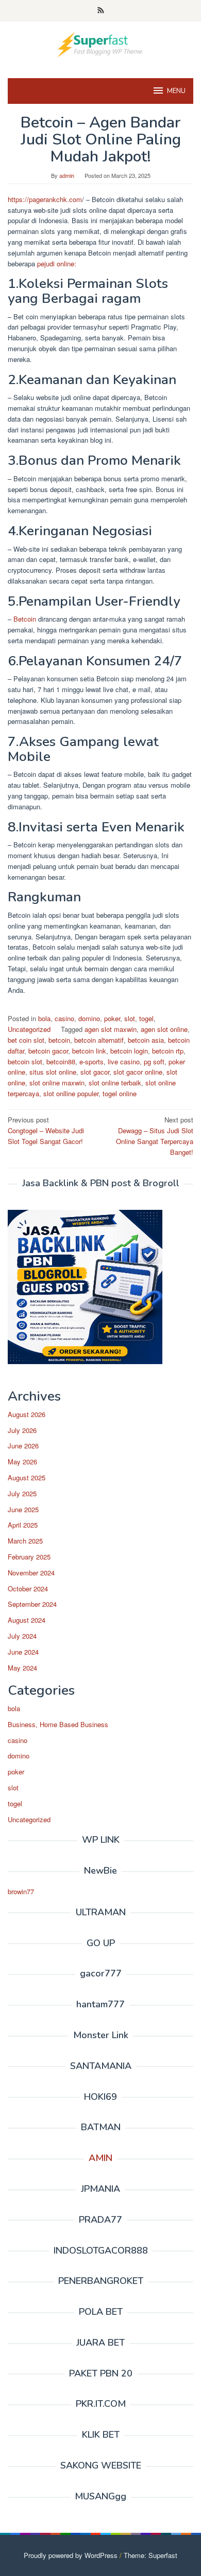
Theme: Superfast (150, 2555)
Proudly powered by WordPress (71, 2555)
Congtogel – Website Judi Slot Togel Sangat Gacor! (46, 1130)
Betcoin (25, 619)
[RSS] (101, 11)
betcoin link (89, 1051)
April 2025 (23, 1525)
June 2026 (23, 1446)
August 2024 (27, 1620)
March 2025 (25, 1541)
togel (146, 1018)
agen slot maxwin (111, 1029)
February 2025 (29, 1557)
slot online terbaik (115, 1083)
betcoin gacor (48, 1051)
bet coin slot (26, 1040)
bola (44, 1018)
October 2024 (28, 1589)
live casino (124, 1062)
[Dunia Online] (100, 43)
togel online (120, 1093)
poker (112, 1018)
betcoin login (129, 1051)
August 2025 (27, 1477)
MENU (176, 91)
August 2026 (27, 1414)
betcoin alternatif (99, 1040)
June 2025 (23, 1509)
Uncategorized (29, 1029)
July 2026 (22, 1430)
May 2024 (22, 1668)
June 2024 (23, 1652)
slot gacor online (138, 1072)
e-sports (91, 1062)
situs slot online (53, 1072)
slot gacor (95, 1072)
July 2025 (22, 1493)
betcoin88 (61, 1062)
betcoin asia (146, 1040)
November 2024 (31, 1573)
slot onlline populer (71, 1093)
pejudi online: (56, 264)
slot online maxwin (57, 1083)
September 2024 (32, 1604)
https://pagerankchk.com (45, 199)
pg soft (154, 1062)
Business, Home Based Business (58, 1724)
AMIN (100, 2158)
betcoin (59, 1040)
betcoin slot (25, 1062)
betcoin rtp (168, 1051)
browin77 (21, 1891)
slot (130, 1018)
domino (89, 1018)
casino (64, 1018)
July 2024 (22, 1636)
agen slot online (164, 1029)
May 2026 (22, 1462)
